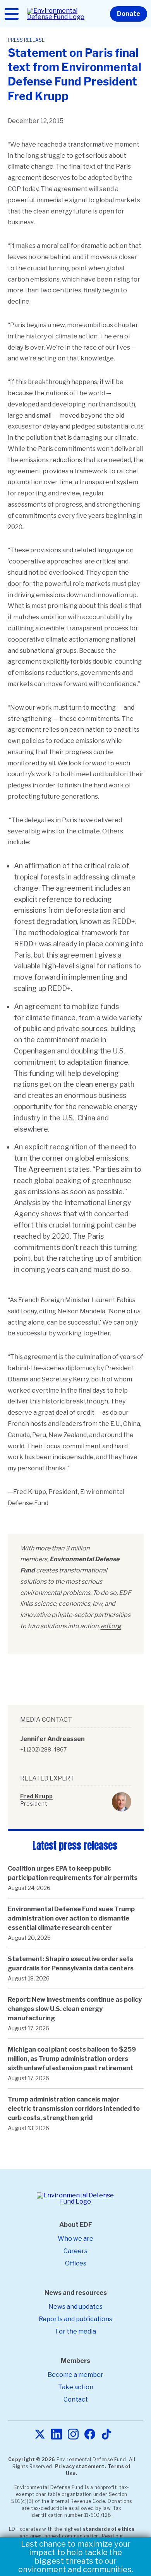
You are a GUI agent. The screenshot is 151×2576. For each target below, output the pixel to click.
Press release (26, 40)
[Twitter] (40, 2435)
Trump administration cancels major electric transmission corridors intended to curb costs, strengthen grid (74, 2109)
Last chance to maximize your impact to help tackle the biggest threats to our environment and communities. (76, 2557)
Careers (75, 2251)
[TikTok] (106, 2435)
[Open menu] (12, 14)
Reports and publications (75, 2319)
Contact (76, 2399)
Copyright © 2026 (32, 2459)
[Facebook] (90, 2435)
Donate (129, 14)
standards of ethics (109, 2529)
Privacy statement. (81, 2466)
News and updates (75, 2307)
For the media (76, 2331)
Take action (76, 2387)
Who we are (75, 2239)
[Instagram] (73, 2435)
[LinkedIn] (57, 2435)
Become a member (75, 2375)
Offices (76, 2263)
